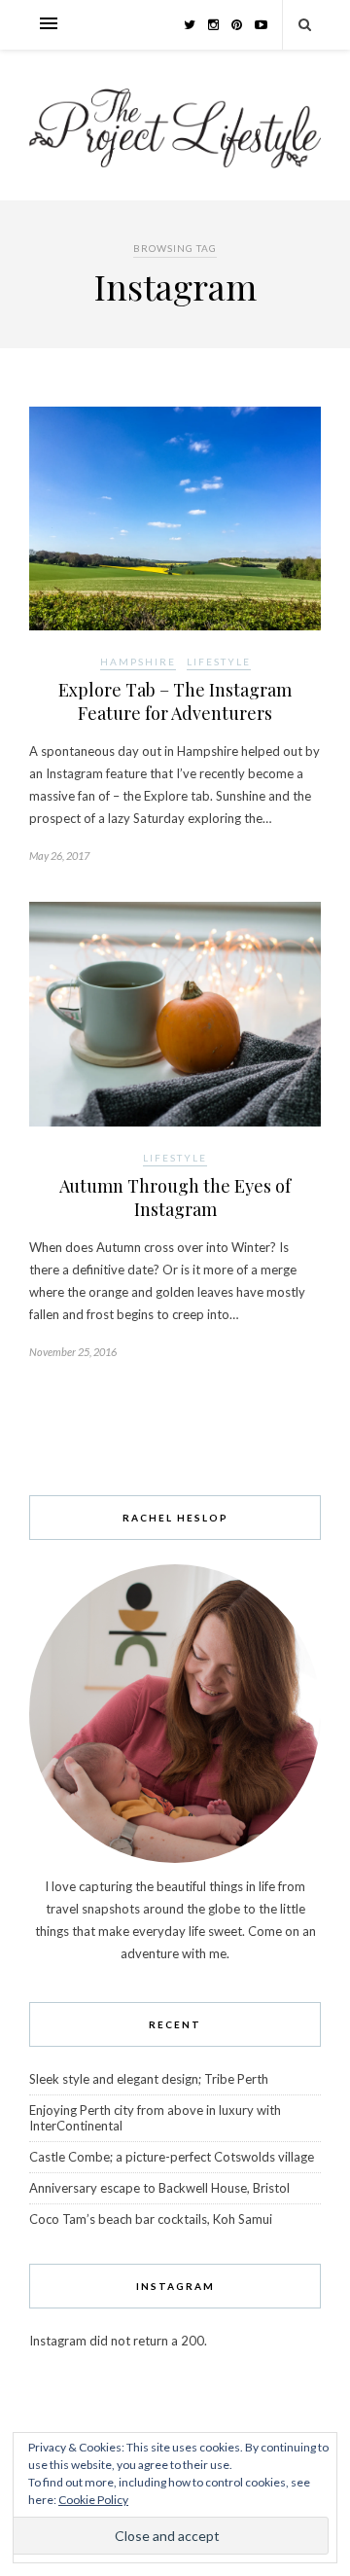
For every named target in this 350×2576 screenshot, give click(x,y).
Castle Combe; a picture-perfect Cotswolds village (172, 2157)
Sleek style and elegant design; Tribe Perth (149, 2079)
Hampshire (138, 662)
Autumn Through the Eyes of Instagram (175, 1198)
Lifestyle (219, 662)
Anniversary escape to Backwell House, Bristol (159, 2188)
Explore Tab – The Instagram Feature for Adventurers (175, 701)
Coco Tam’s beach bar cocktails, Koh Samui (151, 2219)
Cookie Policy (93, 2500)
